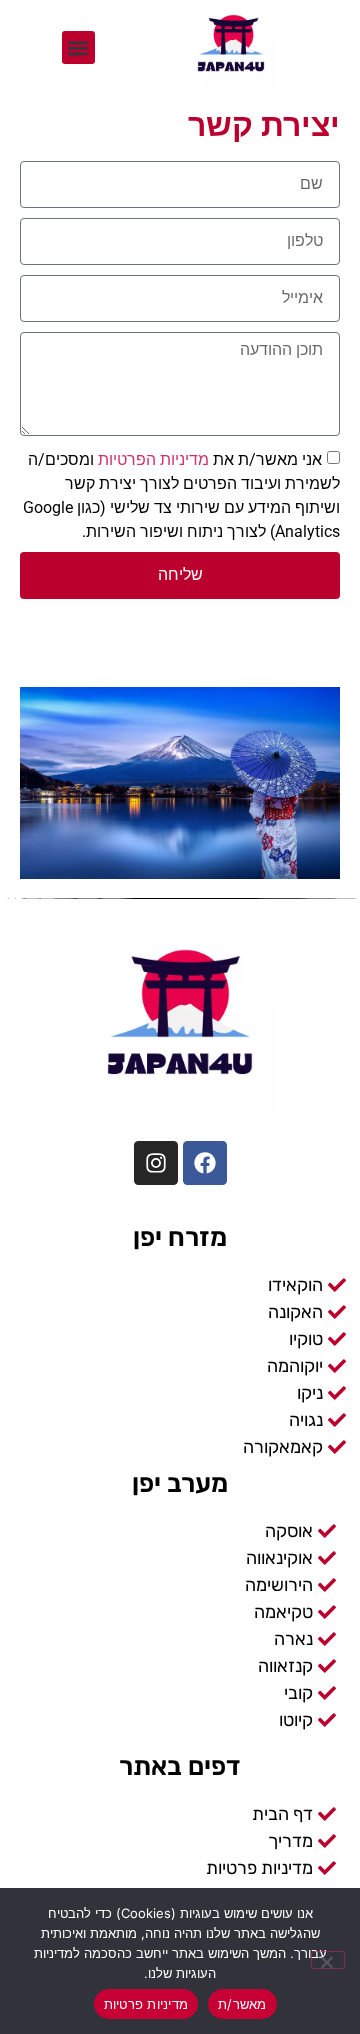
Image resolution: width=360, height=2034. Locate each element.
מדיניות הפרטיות (151, 458)
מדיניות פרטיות (146, 2004)
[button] (78, 47)
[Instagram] (156, 1163)
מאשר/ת (242, 2004)
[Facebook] (205, 1163)
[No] (328, 1960)
